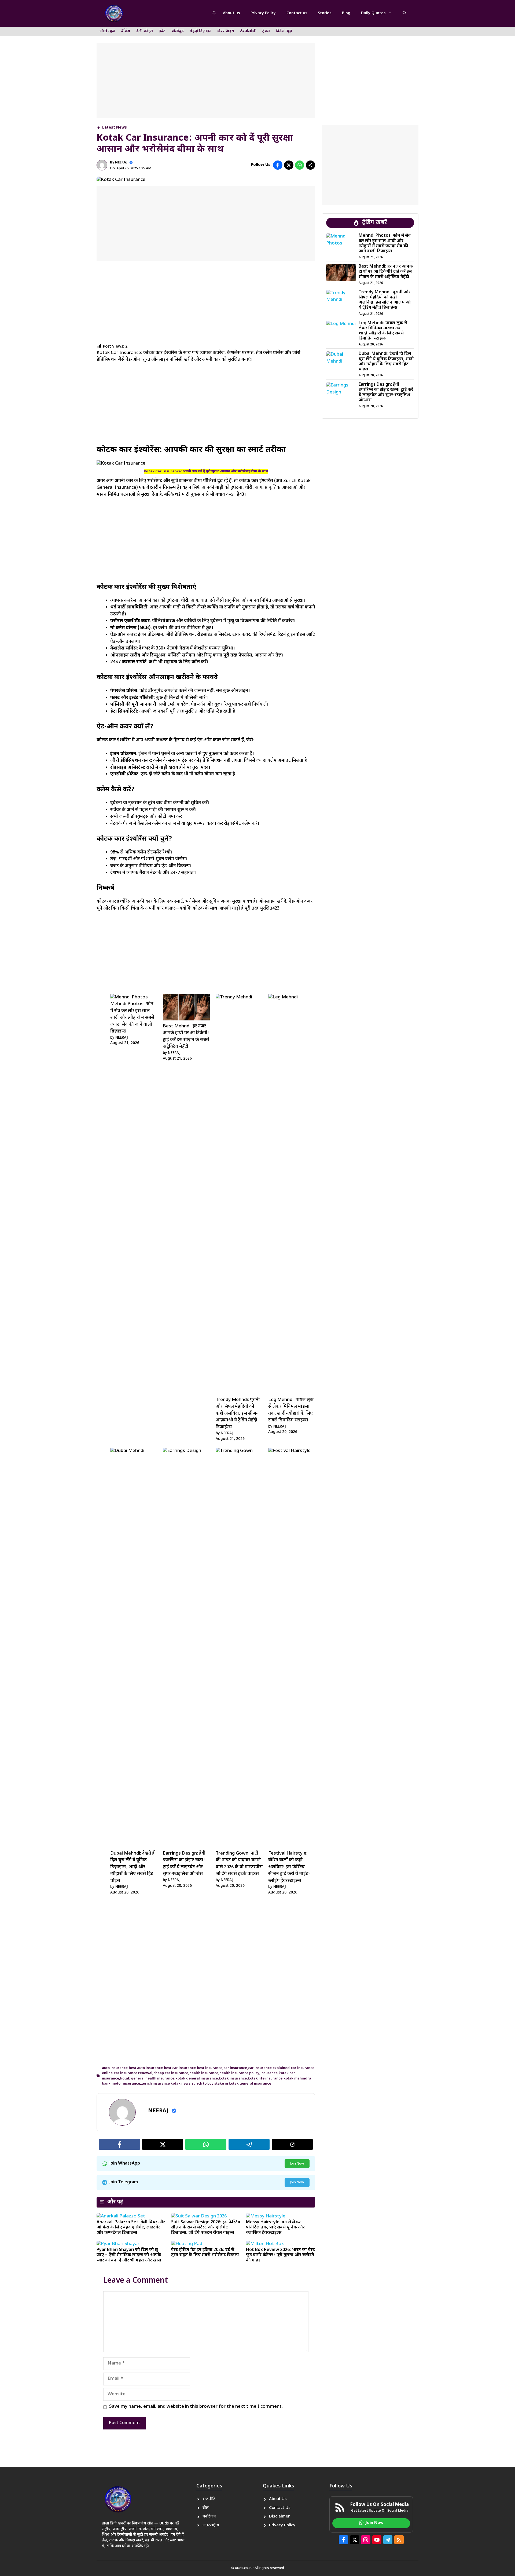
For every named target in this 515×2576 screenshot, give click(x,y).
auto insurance (115, 2068)
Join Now (297, 2164)
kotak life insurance (265, 2079)
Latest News (115, 128)
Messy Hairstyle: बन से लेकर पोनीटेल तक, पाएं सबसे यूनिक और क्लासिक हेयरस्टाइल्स (275, 2227)
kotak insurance (233, 2079)
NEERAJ (121, 163)
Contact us (297, 13)
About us (231, 13)
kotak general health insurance (147, 2079)
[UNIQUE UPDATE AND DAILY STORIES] (114, 13)
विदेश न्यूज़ (284, 31)
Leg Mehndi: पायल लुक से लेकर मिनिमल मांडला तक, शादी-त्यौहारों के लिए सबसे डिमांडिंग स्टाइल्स (383, 331)
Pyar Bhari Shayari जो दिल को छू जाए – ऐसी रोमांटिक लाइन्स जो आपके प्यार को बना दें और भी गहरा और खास (129, 2255)
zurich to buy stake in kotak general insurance (231, 2084)
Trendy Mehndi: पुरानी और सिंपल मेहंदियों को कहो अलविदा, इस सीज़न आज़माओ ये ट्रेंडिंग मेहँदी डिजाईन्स (238, 1414)
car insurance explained (269, 2068)
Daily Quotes (373, 13)
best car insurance (180, 2068)
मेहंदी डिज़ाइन (201, 31)
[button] (404, 13)
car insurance (235, 2068)
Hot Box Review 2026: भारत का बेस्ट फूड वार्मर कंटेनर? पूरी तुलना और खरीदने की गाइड (280, 2255)
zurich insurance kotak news (166, 2084)
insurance (269, 2073)
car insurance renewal (133, 2073)
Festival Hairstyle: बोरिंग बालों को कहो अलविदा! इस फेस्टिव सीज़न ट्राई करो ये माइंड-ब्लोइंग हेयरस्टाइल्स (289, 1867)
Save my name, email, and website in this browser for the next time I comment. (196, 2407)
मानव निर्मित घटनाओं (116, 495)
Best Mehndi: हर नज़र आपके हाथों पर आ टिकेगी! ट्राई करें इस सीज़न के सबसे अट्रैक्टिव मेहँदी (386, 272)
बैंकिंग (126, 31)
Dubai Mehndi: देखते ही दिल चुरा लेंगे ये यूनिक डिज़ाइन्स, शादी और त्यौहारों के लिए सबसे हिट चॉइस (133, 1867)
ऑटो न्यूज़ (107, 31)
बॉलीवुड (178, 31)
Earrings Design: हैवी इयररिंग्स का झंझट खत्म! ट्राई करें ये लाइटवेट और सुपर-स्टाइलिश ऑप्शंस (386, 393)
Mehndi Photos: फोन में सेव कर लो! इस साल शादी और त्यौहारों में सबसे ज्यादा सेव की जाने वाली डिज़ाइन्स (132, 1018)
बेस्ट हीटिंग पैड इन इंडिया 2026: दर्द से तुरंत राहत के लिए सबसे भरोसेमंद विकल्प (205, 2253)
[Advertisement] (206, 81)
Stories (325, 13)
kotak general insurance (197, 2079)
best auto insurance (146, 2068)
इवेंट (162, 31)
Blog (346, 13)
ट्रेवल (266, 31)
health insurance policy (239, 2073)
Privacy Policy (263, 13)
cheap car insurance (171, 2073)
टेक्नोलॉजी (248, 31)
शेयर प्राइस (226, 31)
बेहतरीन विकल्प (161, 488)
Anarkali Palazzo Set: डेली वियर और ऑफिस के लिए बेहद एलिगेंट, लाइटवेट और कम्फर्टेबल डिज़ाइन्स (131, 2227)
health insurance (204, 2073)
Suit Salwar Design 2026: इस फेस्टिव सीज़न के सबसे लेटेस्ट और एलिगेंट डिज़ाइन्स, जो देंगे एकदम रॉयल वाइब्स (206, 2227)
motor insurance (126, 2084)
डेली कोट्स (144, 31)
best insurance (210, 2068)
